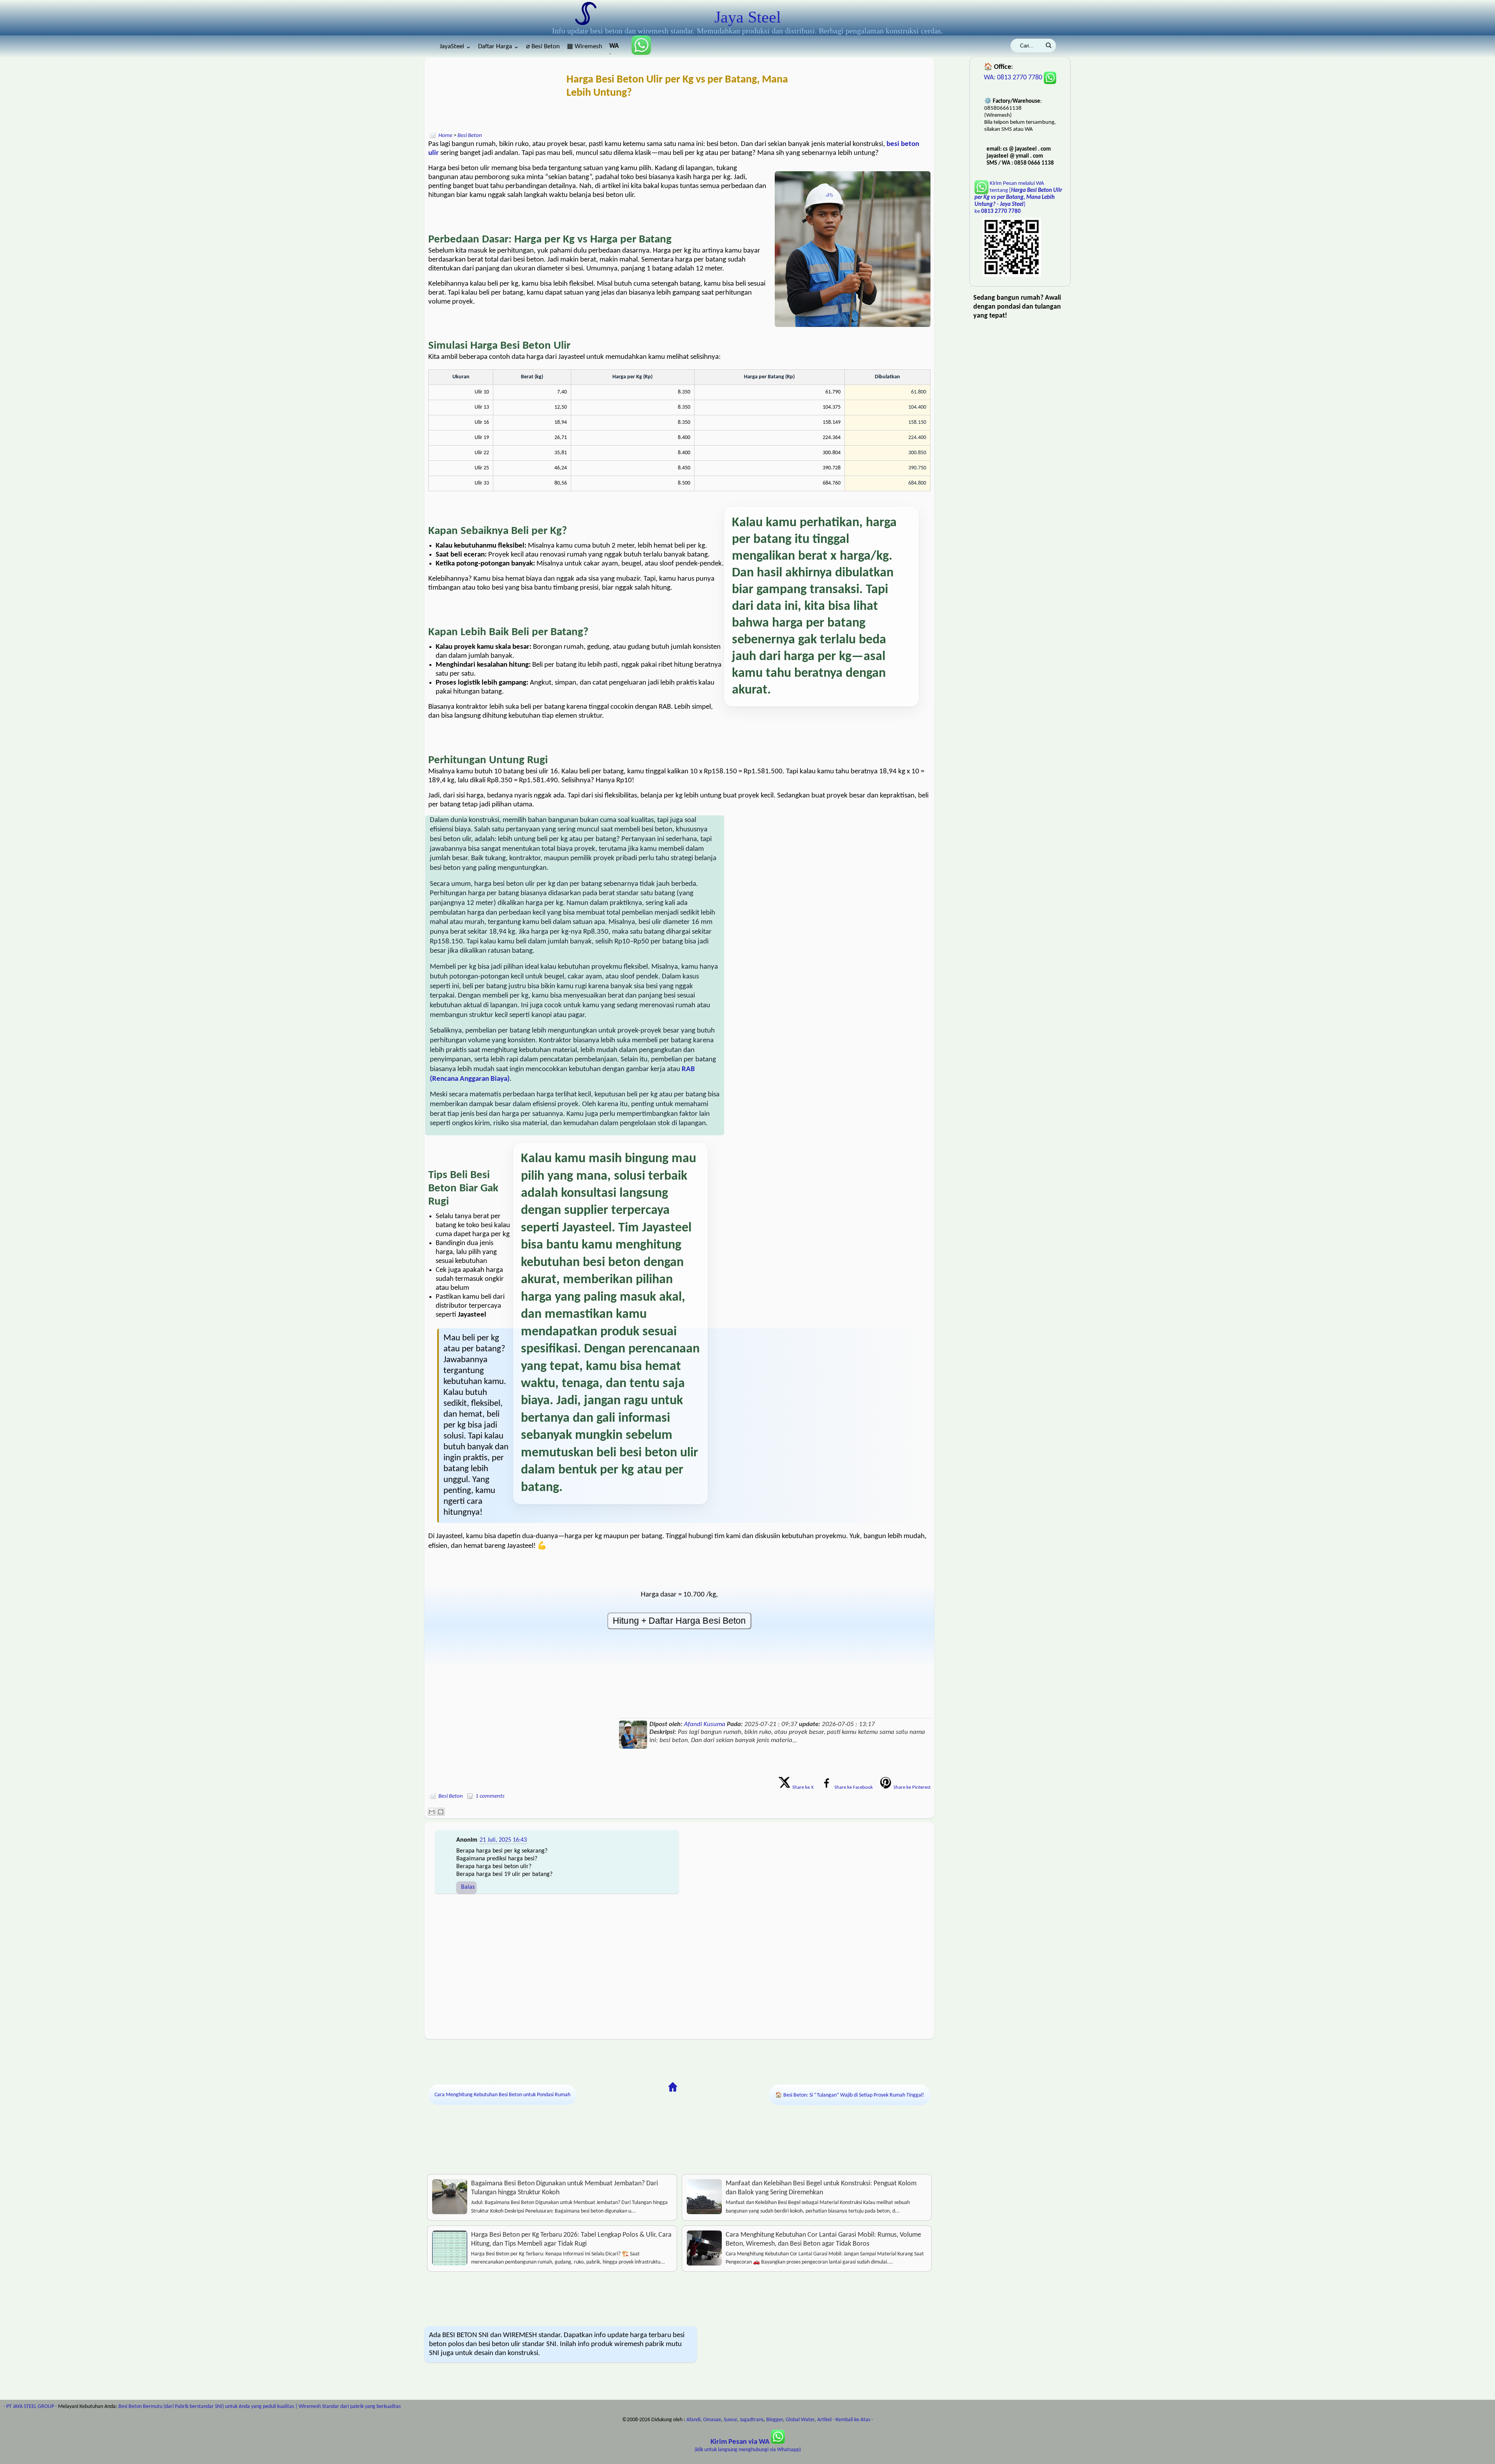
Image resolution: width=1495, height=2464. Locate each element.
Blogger (775, 2420)
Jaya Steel (748, 17)
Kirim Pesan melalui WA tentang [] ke (1018, 198)
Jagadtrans (752, 2420)
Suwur (730, 2420)
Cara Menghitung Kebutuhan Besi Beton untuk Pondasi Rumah (502, 2095)
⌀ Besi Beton (543, 47)
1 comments (490, 1796)
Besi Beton (470, 136)
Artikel (824, 2420)
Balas (468, 1887)
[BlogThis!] (441, 1812)
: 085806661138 (615, 48)
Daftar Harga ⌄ (499, 47)
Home (445, 136)
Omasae (712, 2420)
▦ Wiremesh (585, 47)
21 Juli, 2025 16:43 (503, 1840)
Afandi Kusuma (705, 1724)
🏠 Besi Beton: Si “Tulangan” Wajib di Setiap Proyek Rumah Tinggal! (850, 2095)
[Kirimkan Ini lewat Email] (432, 1812)
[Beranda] (673, 2087)
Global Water (800, 2420)
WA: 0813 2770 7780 (1014, 78)
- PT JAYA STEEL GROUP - (30, 2407)
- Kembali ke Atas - (853, 2420)
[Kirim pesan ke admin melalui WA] (638, 53)
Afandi (693, 2420)
